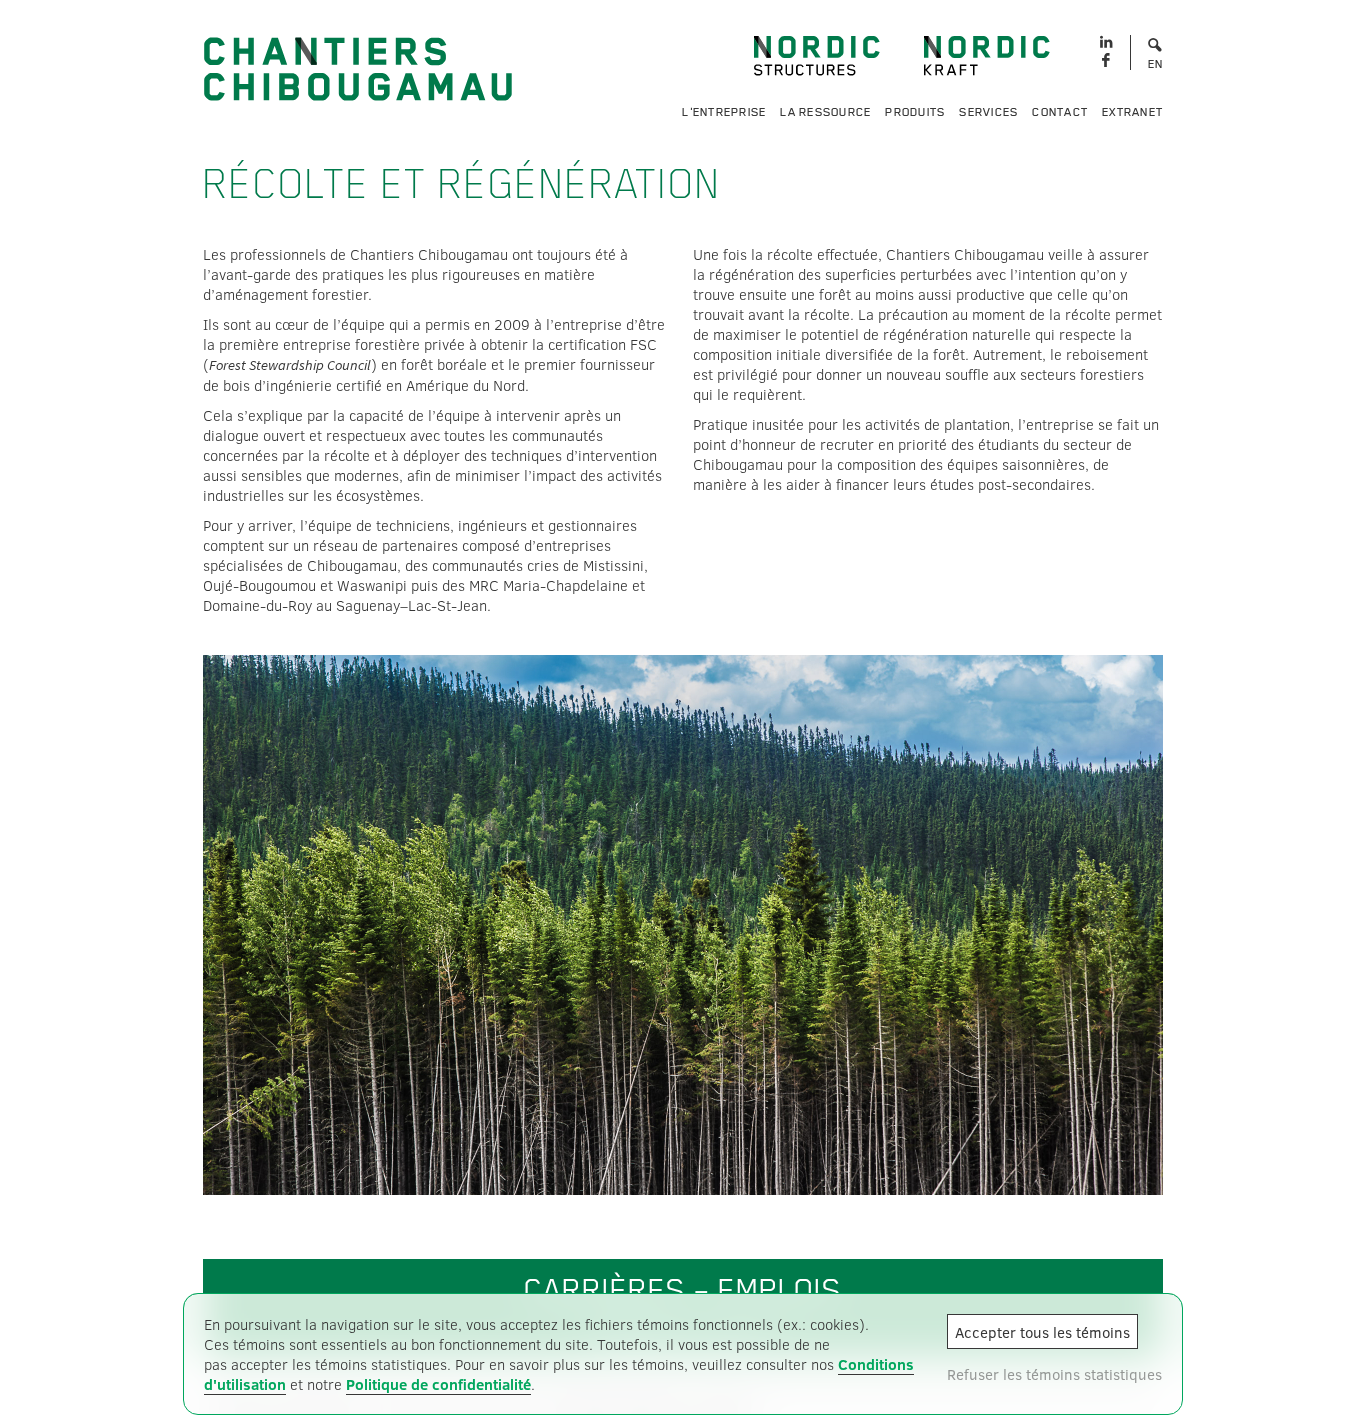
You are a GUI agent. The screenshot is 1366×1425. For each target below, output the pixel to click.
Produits (915, 112)
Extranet (1132, 112)
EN (1156, 64)
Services (988, 112)
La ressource (825, 112)
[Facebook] (1105, 61)
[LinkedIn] (1105, 42)
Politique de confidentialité (438, 1384)
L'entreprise (724, 112)
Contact (1060, 112)
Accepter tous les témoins (1042, 1332)
